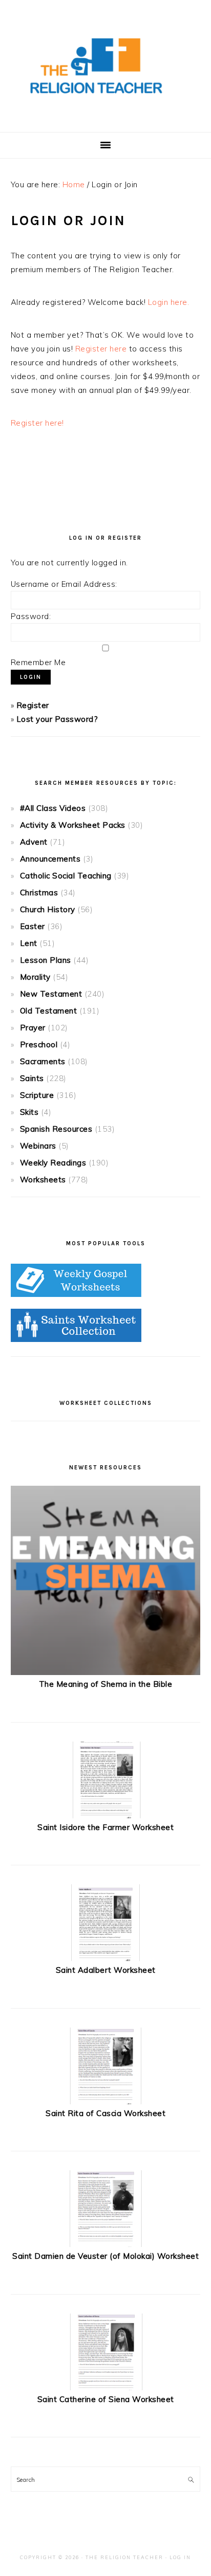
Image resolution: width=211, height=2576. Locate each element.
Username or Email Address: (64, 584)
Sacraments (43, 1061)
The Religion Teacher (124, 2557)
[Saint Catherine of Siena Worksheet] (105, 2387)
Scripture (37, 1095)
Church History (48, 909)
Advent (34, 842)
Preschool (39, 1044)
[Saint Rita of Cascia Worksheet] (105, 2101)
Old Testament (49, 1011)
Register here (101, 349)
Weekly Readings (53, 1163)
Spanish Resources (56, 1129)
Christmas (39, 893)
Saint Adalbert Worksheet (106, 1970)
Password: (31, 616)
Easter (33, 926)
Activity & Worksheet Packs (73, 825)
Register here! (37, 423)
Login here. (169, 302)
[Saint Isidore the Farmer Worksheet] (105, 1815)
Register (33, 705)
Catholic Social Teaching (66, 876)
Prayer (33, 1028)
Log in (180, 2557)
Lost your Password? (57, 719)
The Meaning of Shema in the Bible (106, 1684)
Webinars (38, 1146)
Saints (32, 1078)
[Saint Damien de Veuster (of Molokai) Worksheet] (105, 2244)
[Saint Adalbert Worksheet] (105, 1958)
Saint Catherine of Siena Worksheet (106, 2399)
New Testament (51, 994)
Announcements (50, 859)
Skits (29, 1112)
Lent (29, 943)
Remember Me (38, 662)
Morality (35, 977)
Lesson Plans (46, 960)
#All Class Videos (53, 808)
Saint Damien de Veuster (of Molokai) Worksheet (105, 2256)
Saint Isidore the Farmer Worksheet (105, 1827)
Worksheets (43, 1180)
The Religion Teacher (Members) (105, 66)
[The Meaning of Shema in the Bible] (106, 1672)
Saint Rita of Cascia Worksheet (105, 2113)
